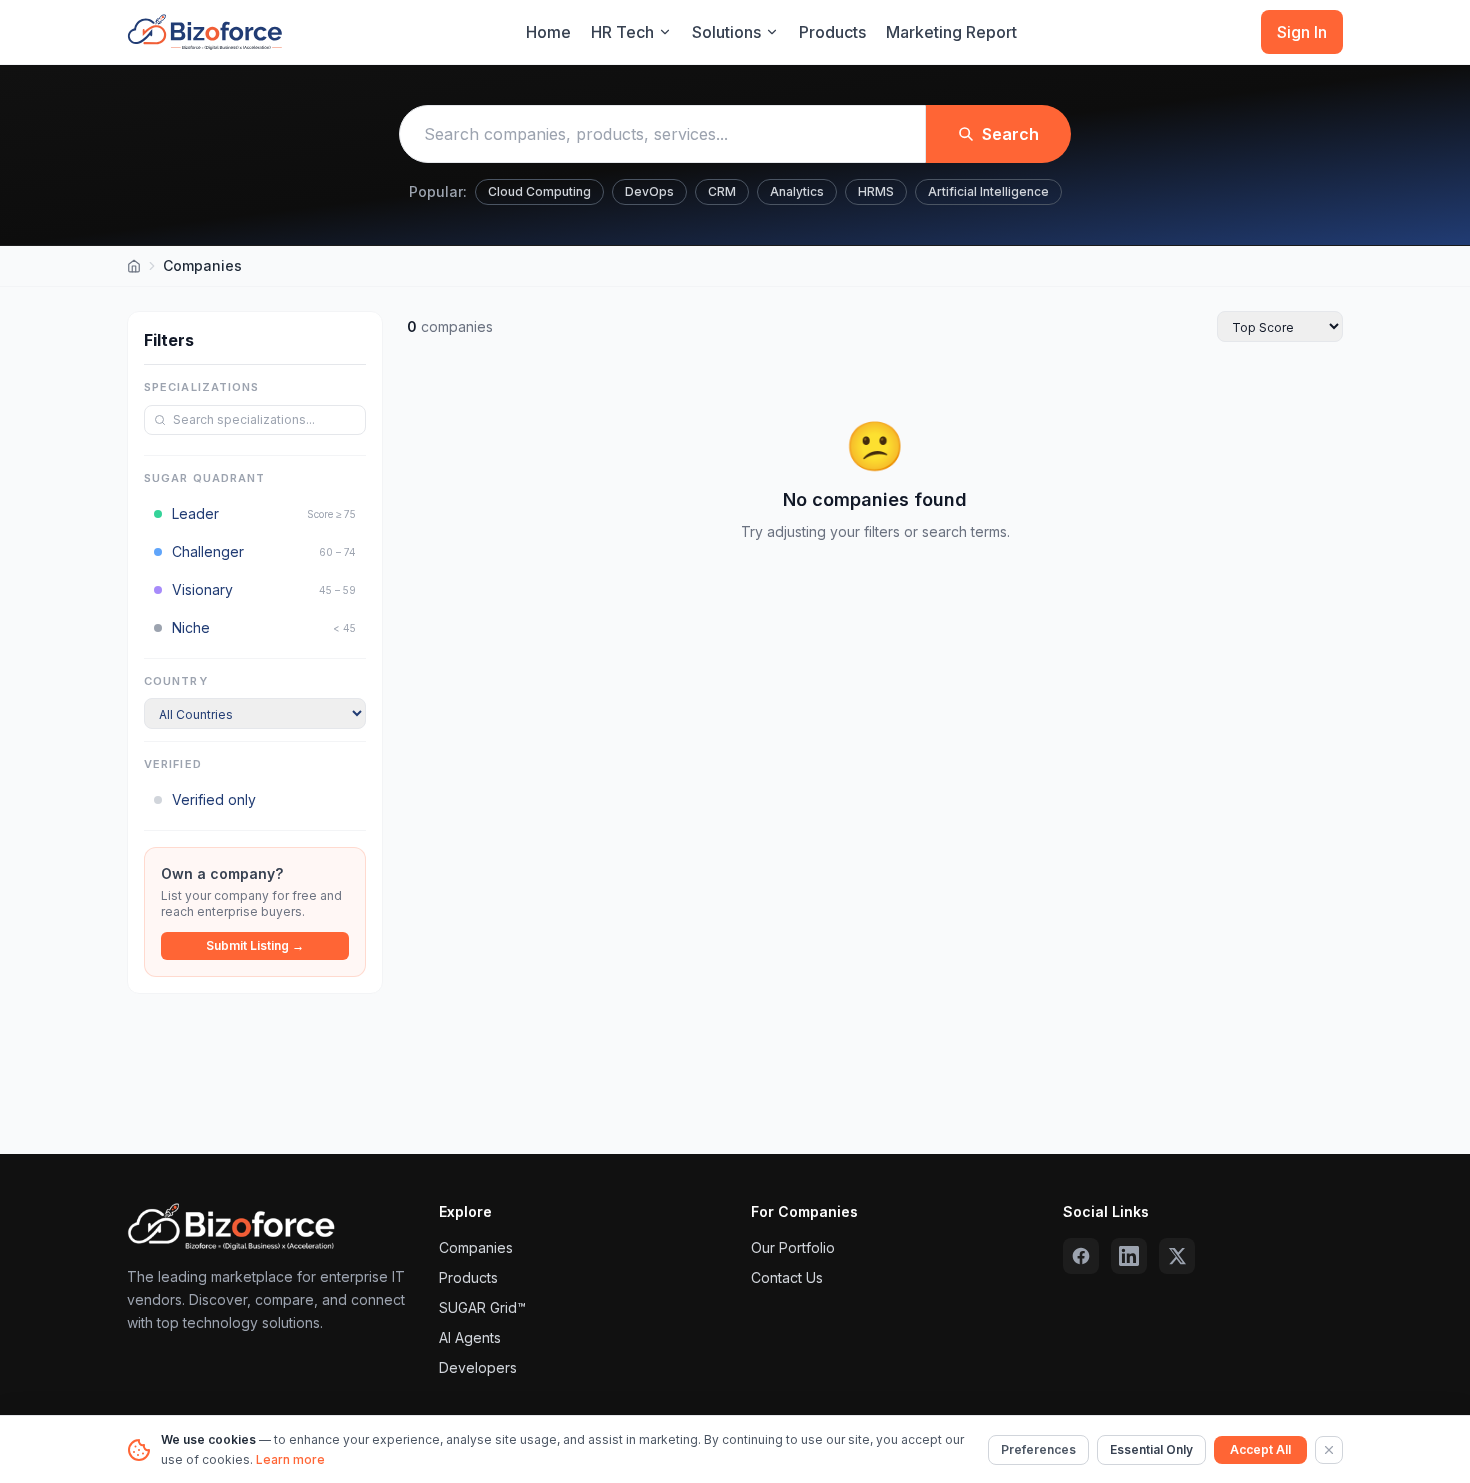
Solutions (726, 32)
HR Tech (622, 32)
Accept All (1260, 1449)
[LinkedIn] (1129, 1256)
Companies (476, 1247)
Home (548, 32)
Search (1010, 134)
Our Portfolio (793, 1247)
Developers (478, 1367)
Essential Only (1151, 1449)
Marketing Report (951, 32)
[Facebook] (1081, 1256)
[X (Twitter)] (1177, 1256)
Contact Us (787, 1277)
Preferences (1038, 1449)
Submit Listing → (255, 945)
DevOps (649, 191)
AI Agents (470, 1337)
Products (832, 32)
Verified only (214, 799)
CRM (722, 191)
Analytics (797, 191)
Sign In (1302, 32)
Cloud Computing (539, 191)
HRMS (876, 191)
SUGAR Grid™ (482, 1307)
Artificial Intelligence (988, 191)
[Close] (1329, 1450)
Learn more (290, 1459)
